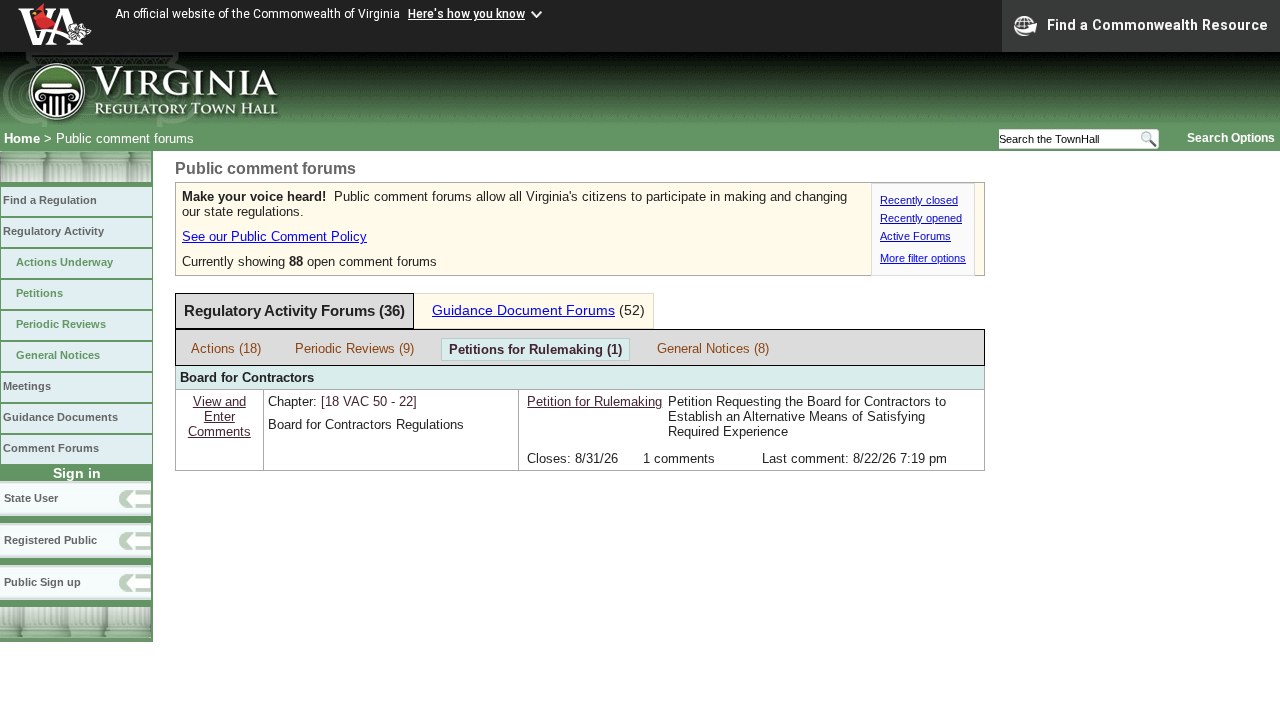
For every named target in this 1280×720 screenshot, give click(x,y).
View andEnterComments (219, 416)
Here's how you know (466, 14)
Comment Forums (51, 448)
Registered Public (50, 540)
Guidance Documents (60, 417)
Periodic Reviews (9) (354, 348)
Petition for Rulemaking (594, 401)
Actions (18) (226, 348)
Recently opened (921, 218)
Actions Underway (64, 262)
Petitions (39, 293)
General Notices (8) (713, 348)
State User (31, 498)
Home (22, 138)
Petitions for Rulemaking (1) (535, 349)
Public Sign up (42, 582)
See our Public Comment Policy (274, 236)
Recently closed (919, 200)
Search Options (1231, 138)
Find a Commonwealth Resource (1157, 25)
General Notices (58, 355)
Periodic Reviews (61, 324)
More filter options (923, 258)
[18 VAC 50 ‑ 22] (369, 401)
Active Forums (915, 236)
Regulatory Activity (53, 231)
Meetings (27, 386)
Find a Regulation (50, 200)
